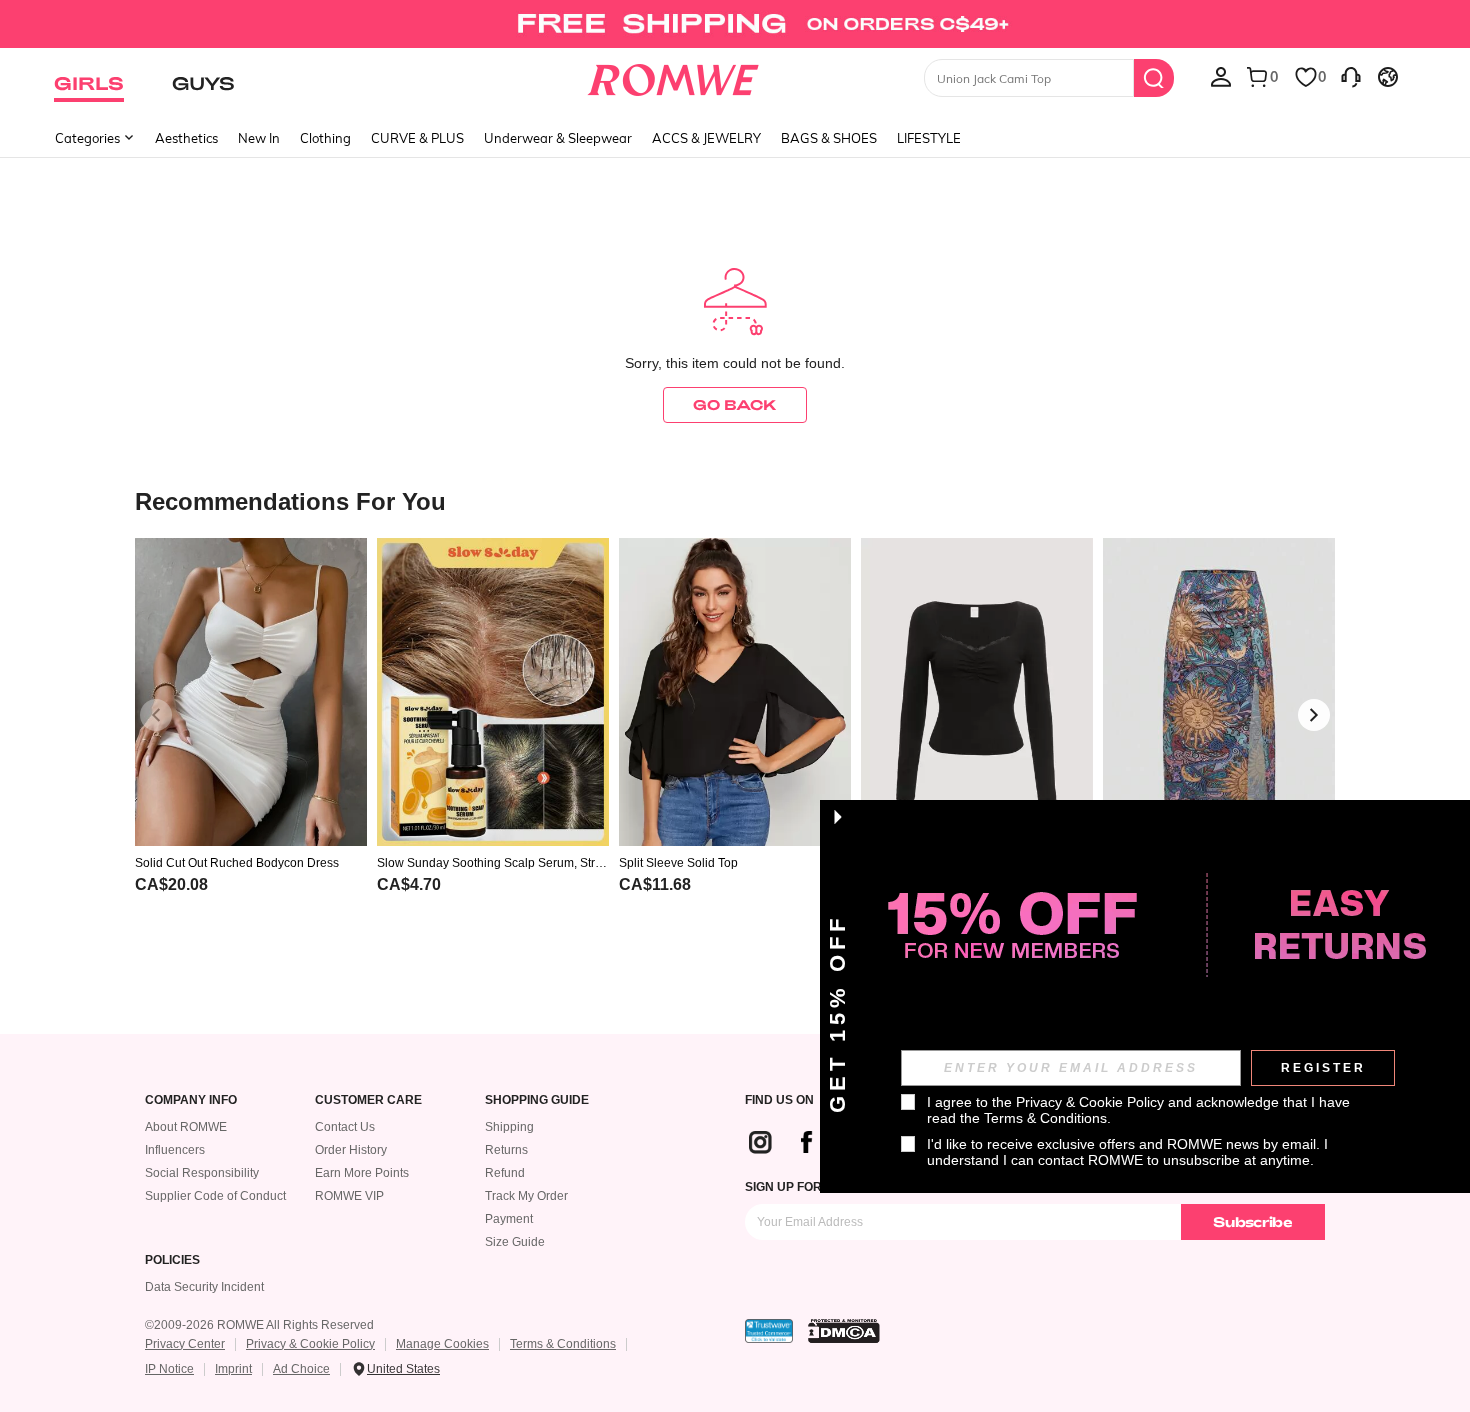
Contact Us (345, 1127)
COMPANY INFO (191, 1100)
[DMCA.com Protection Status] (844, 1331)
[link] (734, 24)
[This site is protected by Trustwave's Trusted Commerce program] (769, 1331)
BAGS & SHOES (829, 138)
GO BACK (735, 404)
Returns (506, 1150)
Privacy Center (185, 1344)
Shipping (509, 1127)
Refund (505, 1173)
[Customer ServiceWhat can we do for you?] (1351, 76)
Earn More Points (362, 1173)
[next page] (1314, 715)
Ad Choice (301, 1369)
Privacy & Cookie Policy (310, 1344)
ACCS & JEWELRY (706, 138)
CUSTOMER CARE (368, 1100)
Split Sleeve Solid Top (678, 863)
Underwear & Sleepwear (558, 138)
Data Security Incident (204, 1287)
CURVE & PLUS (417, 138)
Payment (509, 1219)
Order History (351, 1150)
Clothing (325, 138)
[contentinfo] (171, 884)
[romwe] (673, 76)
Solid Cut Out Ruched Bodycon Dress (237, 863)
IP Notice (169, 1369)
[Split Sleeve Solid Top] (735, 692)
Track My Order (526, 1196)
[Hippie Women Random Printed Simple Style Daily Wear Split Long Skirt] (1219, 692)
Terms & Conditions (563, 1344)
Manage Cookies (442, 1344)
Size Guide (515, 1242)
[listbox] (1221, 76)
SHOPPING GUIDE (537, 1100)
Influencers (175, 1150)
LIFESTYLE (929, 138)
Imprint (233, 1369)
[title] (735, 500)
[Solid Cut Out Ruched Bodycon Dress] (251, 692)
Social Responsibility (202, 1173)
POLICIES (172, 1260)
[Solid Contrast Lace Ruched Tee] (977, 692)
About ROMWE (186, 1127)
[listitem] (251, 741)
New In (259, 138)
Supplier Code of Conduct (215, 1196)
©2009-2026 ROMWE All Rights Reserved (259, 1325)
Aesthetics (186, 138)
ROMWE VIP (349, 1196)
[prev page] (156, 715)
